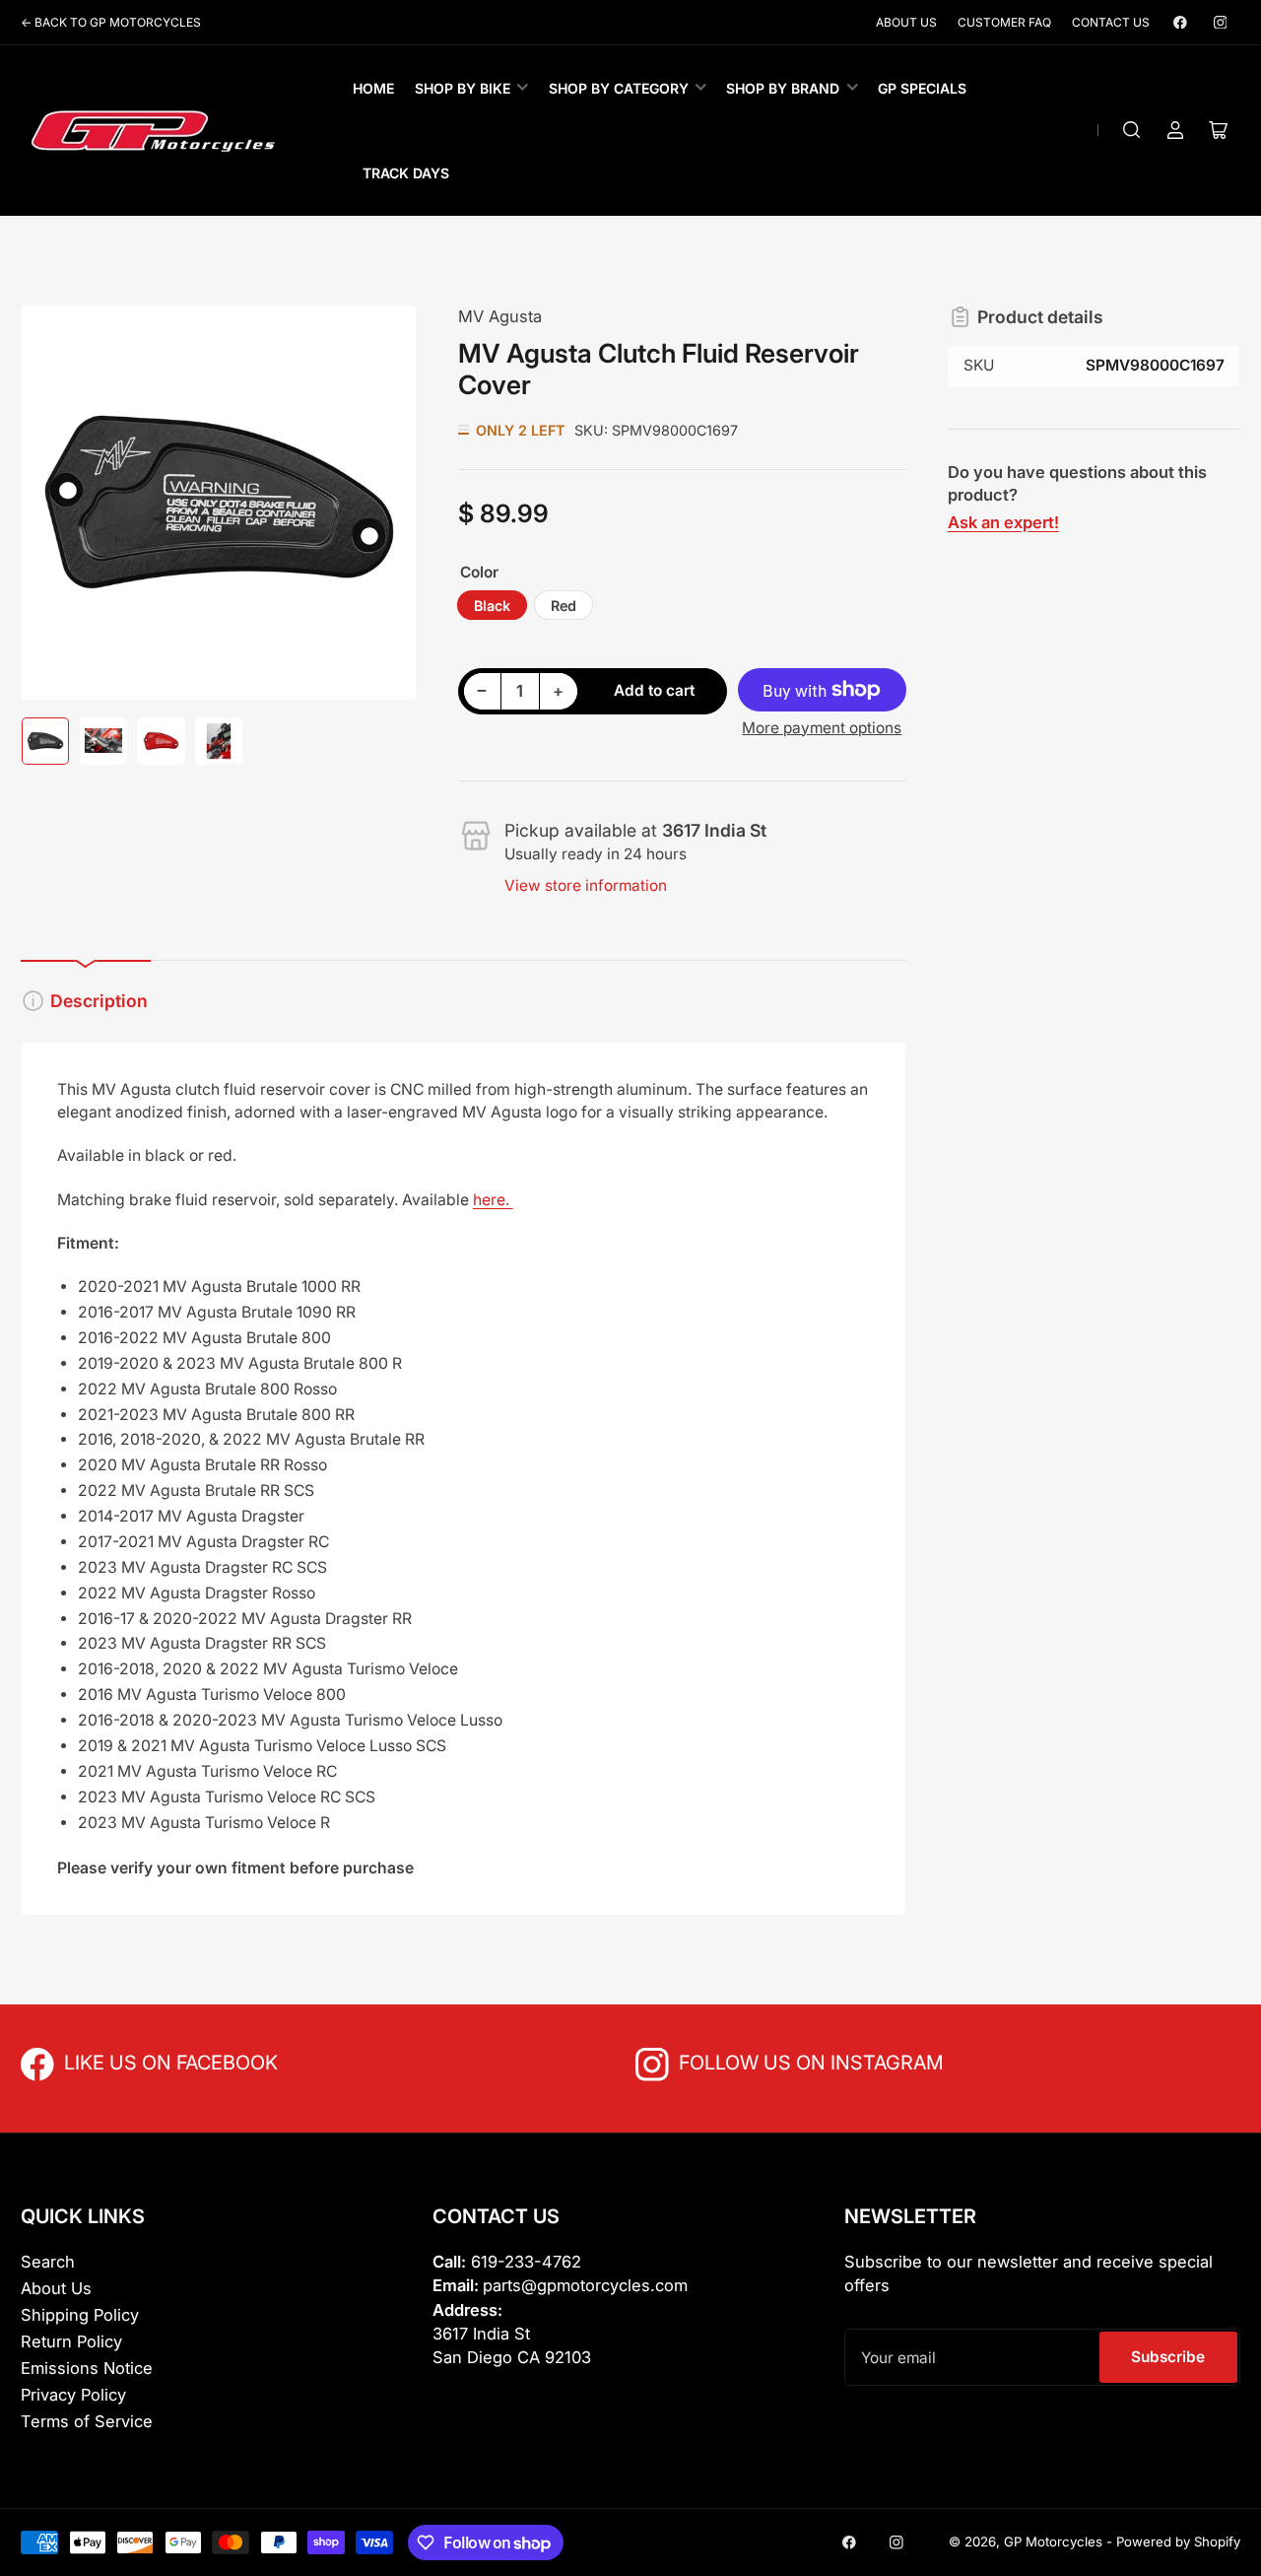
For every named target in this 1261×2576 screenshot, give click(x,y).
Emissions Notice (87, 2368)
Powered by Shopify (1178, 2542)
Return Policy (71, 2341)
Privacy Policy (73, 2395)
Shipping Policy (80, 2315)
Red (564, 606)
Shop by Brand (783, 88)
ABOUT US (906, 22)
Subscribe (1168, 2357)
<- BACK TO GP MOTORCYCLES (111, 22)
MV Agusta (500, 316)
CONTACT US (1111, 22)
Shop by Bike (463, 88)
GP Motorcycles (1053, 2542)
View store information (586, 885)
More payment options (822, 728)
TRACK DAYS (406, 173)
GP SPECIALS (922, 88)
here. (493, 1200)
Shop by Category (619, 88)
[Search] (1132, 130)
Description (99, 1001)
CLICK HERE (107, 2061)
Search (48, 2262)
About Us (56, 2288)
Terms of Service (87, 2421)
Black (492, 606)
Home (373, 88)
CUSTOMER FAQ (1004, 22)
